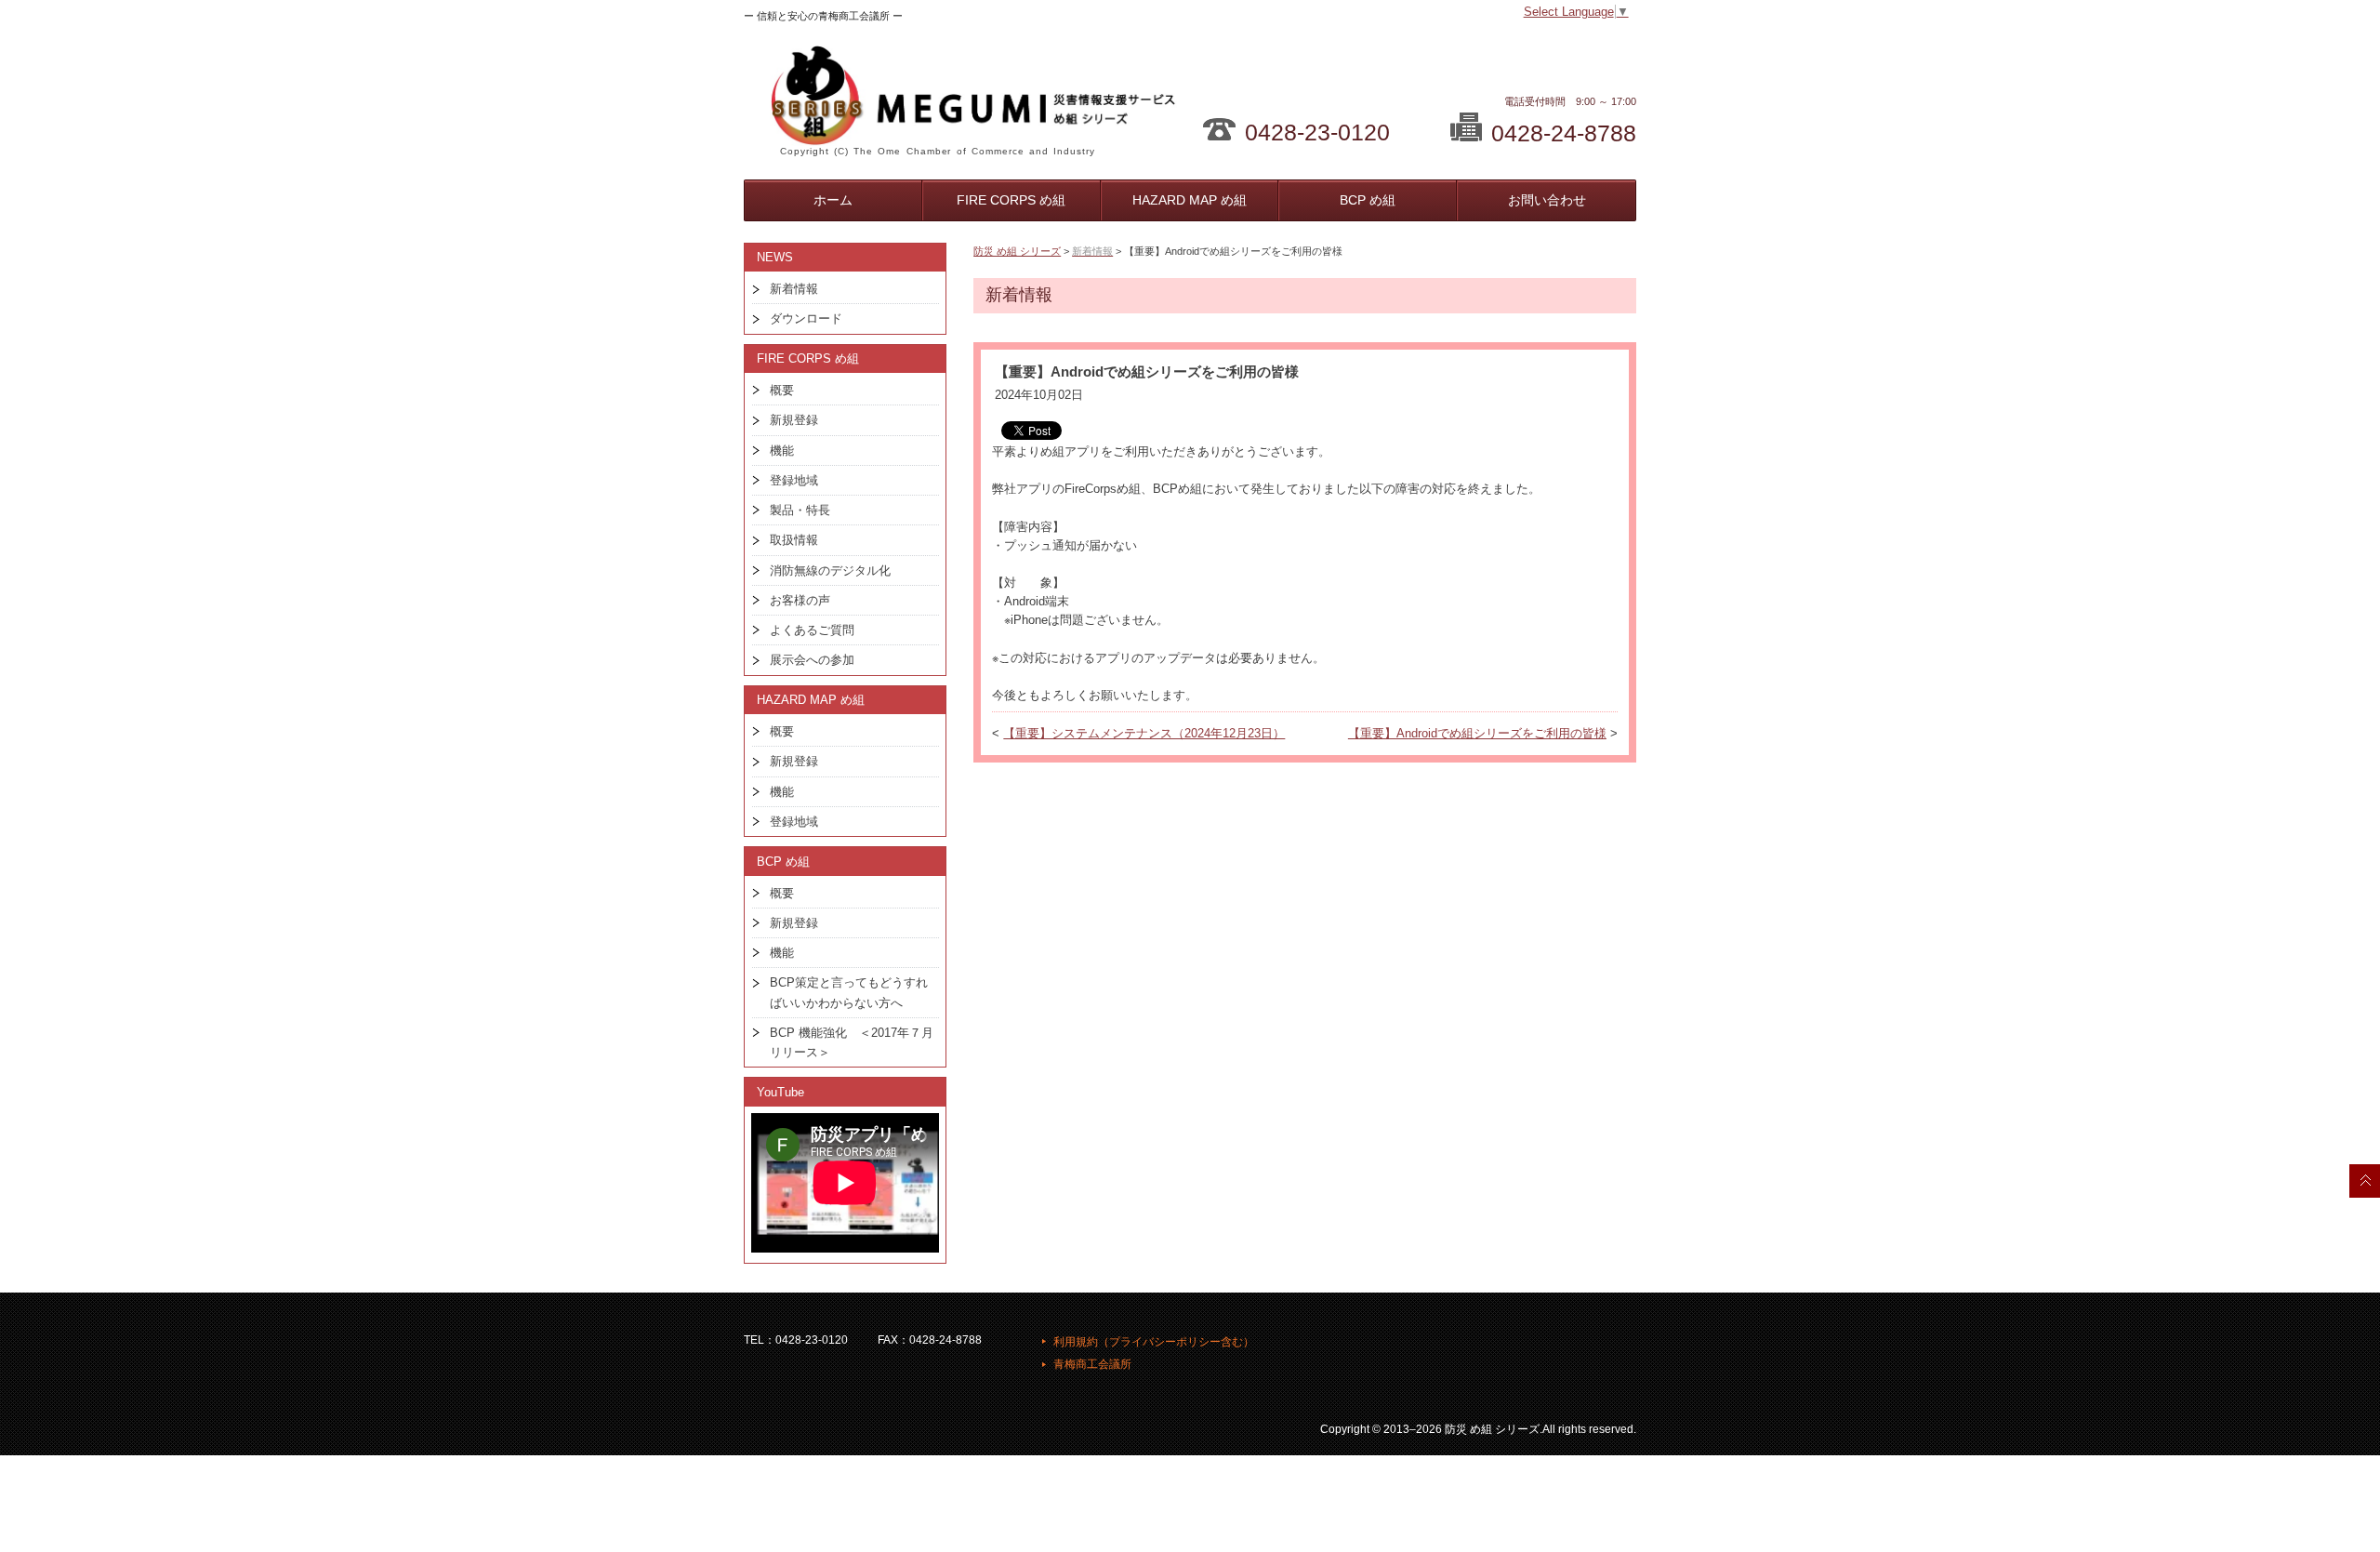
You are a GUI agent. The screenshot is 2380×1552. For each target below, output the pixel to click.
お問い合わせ (1547, 200)
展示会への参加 (812, 660)
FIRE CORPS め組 (1011, 200)
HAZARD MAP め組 (1190, 200)
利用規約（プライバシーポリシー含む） (1154, 1342)
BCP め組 (1368, 200)
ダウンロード (806, 318)
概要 (782, 390)
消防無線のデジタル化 (830, 570)
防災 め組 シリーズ (1017, 251)
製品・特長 (800, 510)
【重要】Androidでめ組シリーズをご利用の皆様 (1477, 734)
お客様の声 (800, 600)
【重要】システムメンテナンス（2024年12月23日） (1144, 734)
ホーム (833, 200)
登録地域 (794, 480)
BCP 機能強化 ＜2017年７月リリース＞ (852, 1042)
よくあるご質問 (812, 630)
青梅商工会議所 (1092, 1364)
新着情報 (794, 289)
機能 (782, 451)
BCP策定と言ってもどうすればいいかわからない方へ (849, 992)
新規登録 (794, 420)
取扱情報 (794, 540)
